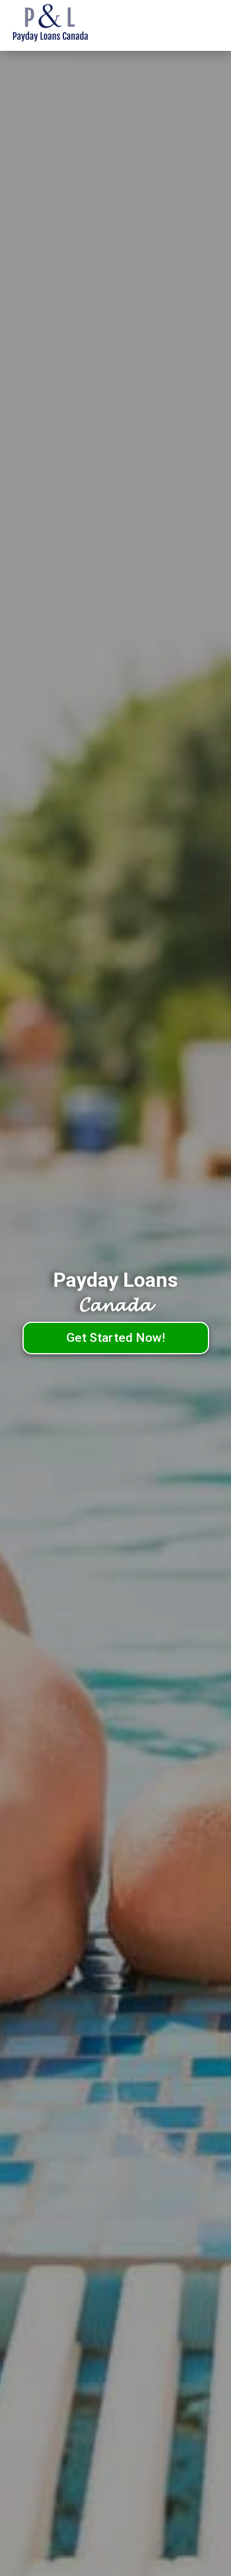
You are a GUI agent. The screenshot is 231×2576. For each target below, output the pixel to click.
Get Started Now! (116, 1338)
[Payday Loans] (68, 25)
